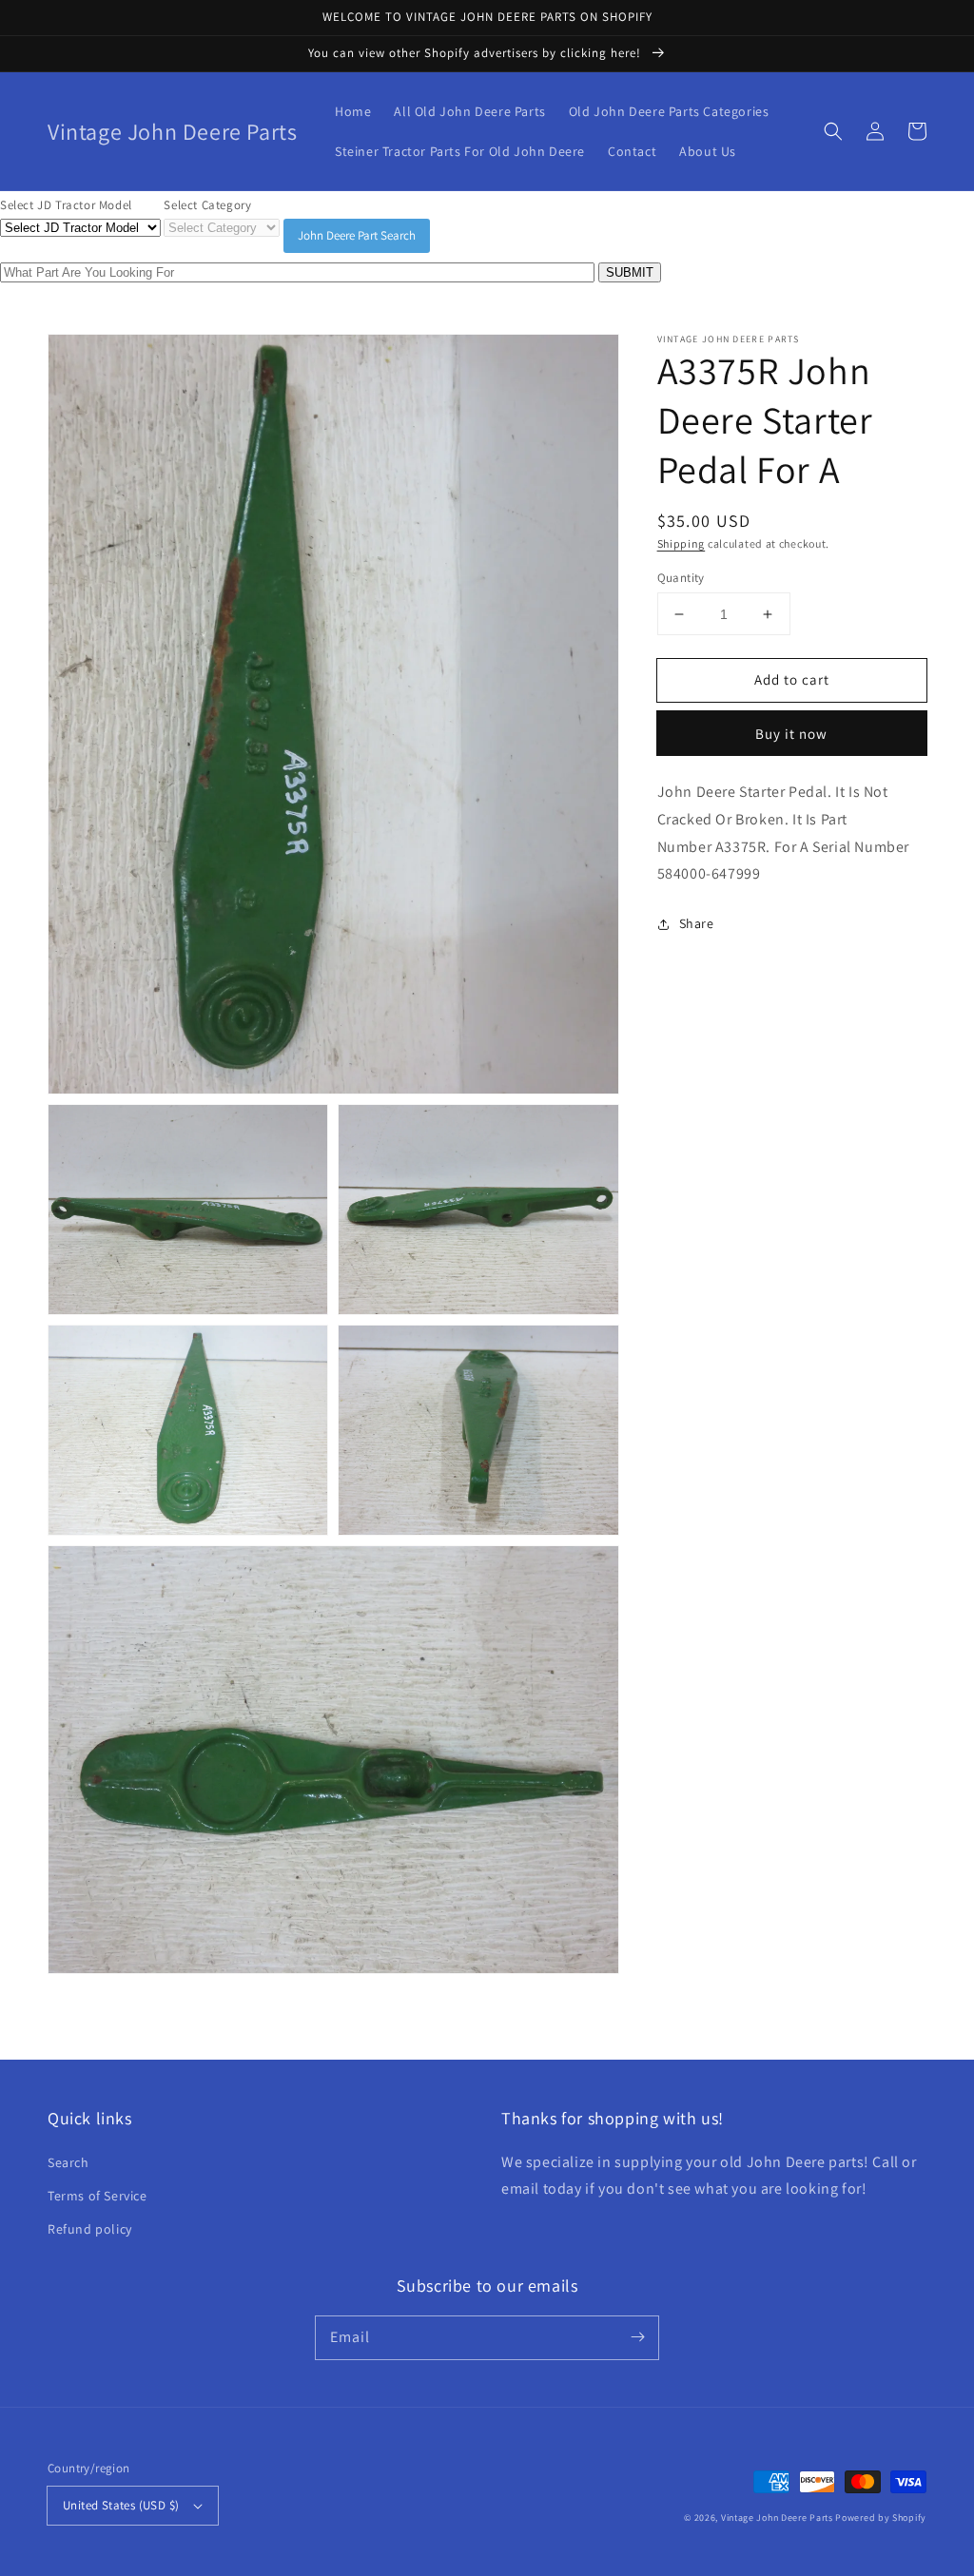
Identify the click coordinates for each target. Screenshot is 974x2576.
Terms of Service (97, 2196)
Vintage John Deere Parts (777, 2518)
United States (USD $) (121, 2505)
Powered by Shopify (881, 2518)
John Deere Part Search (357, 235)
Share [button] (697, 923)
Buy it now (791, 734)
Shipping (682, 543)
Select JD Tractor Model (66, 205)
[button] (833, 131)
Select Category (207, 205)
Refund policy (90, 2229)
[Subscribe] (637, 2337)
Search (68, 2162)
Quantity (681, 578)
